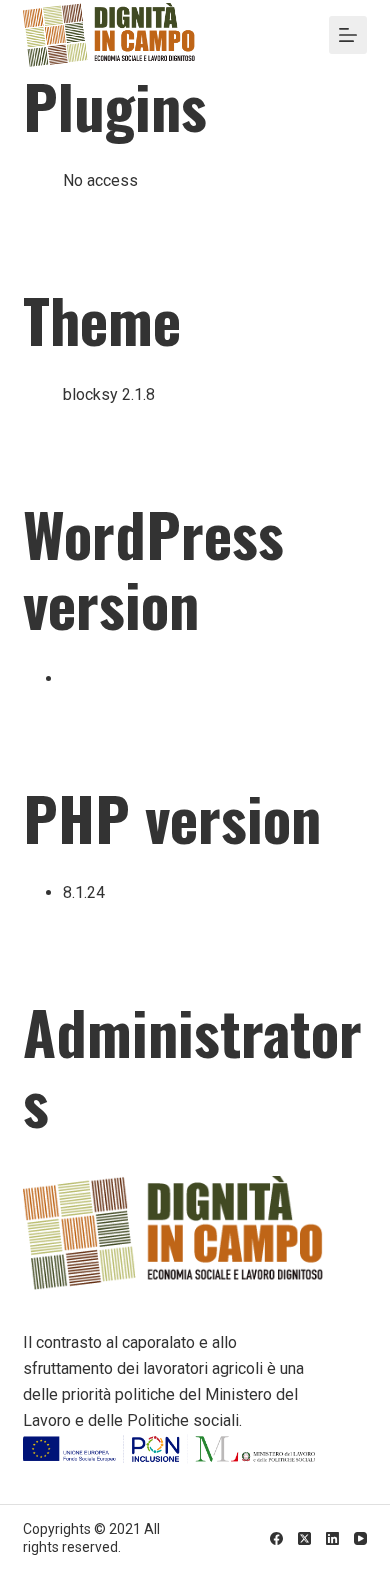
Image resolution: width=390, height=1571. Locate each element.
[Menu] (348, 35)
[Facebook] (276, 1538)
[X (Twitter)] (304, 1538)
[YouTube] (360, 1538)
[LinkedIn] (332, 1538)
